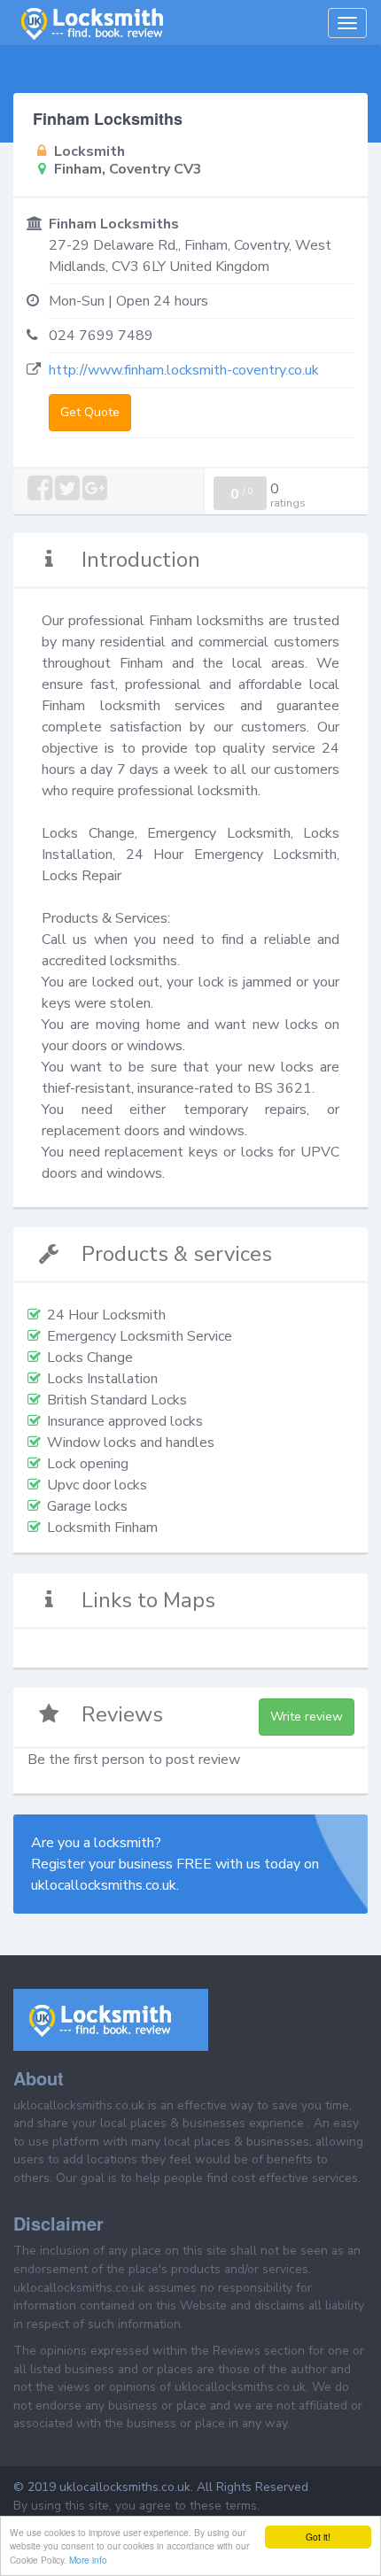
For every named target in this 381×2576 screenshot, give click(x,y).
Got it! (318, 2537)
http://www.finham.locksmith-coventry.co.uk (184, 370)
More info (88, 2560)
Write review (307, 1717)
